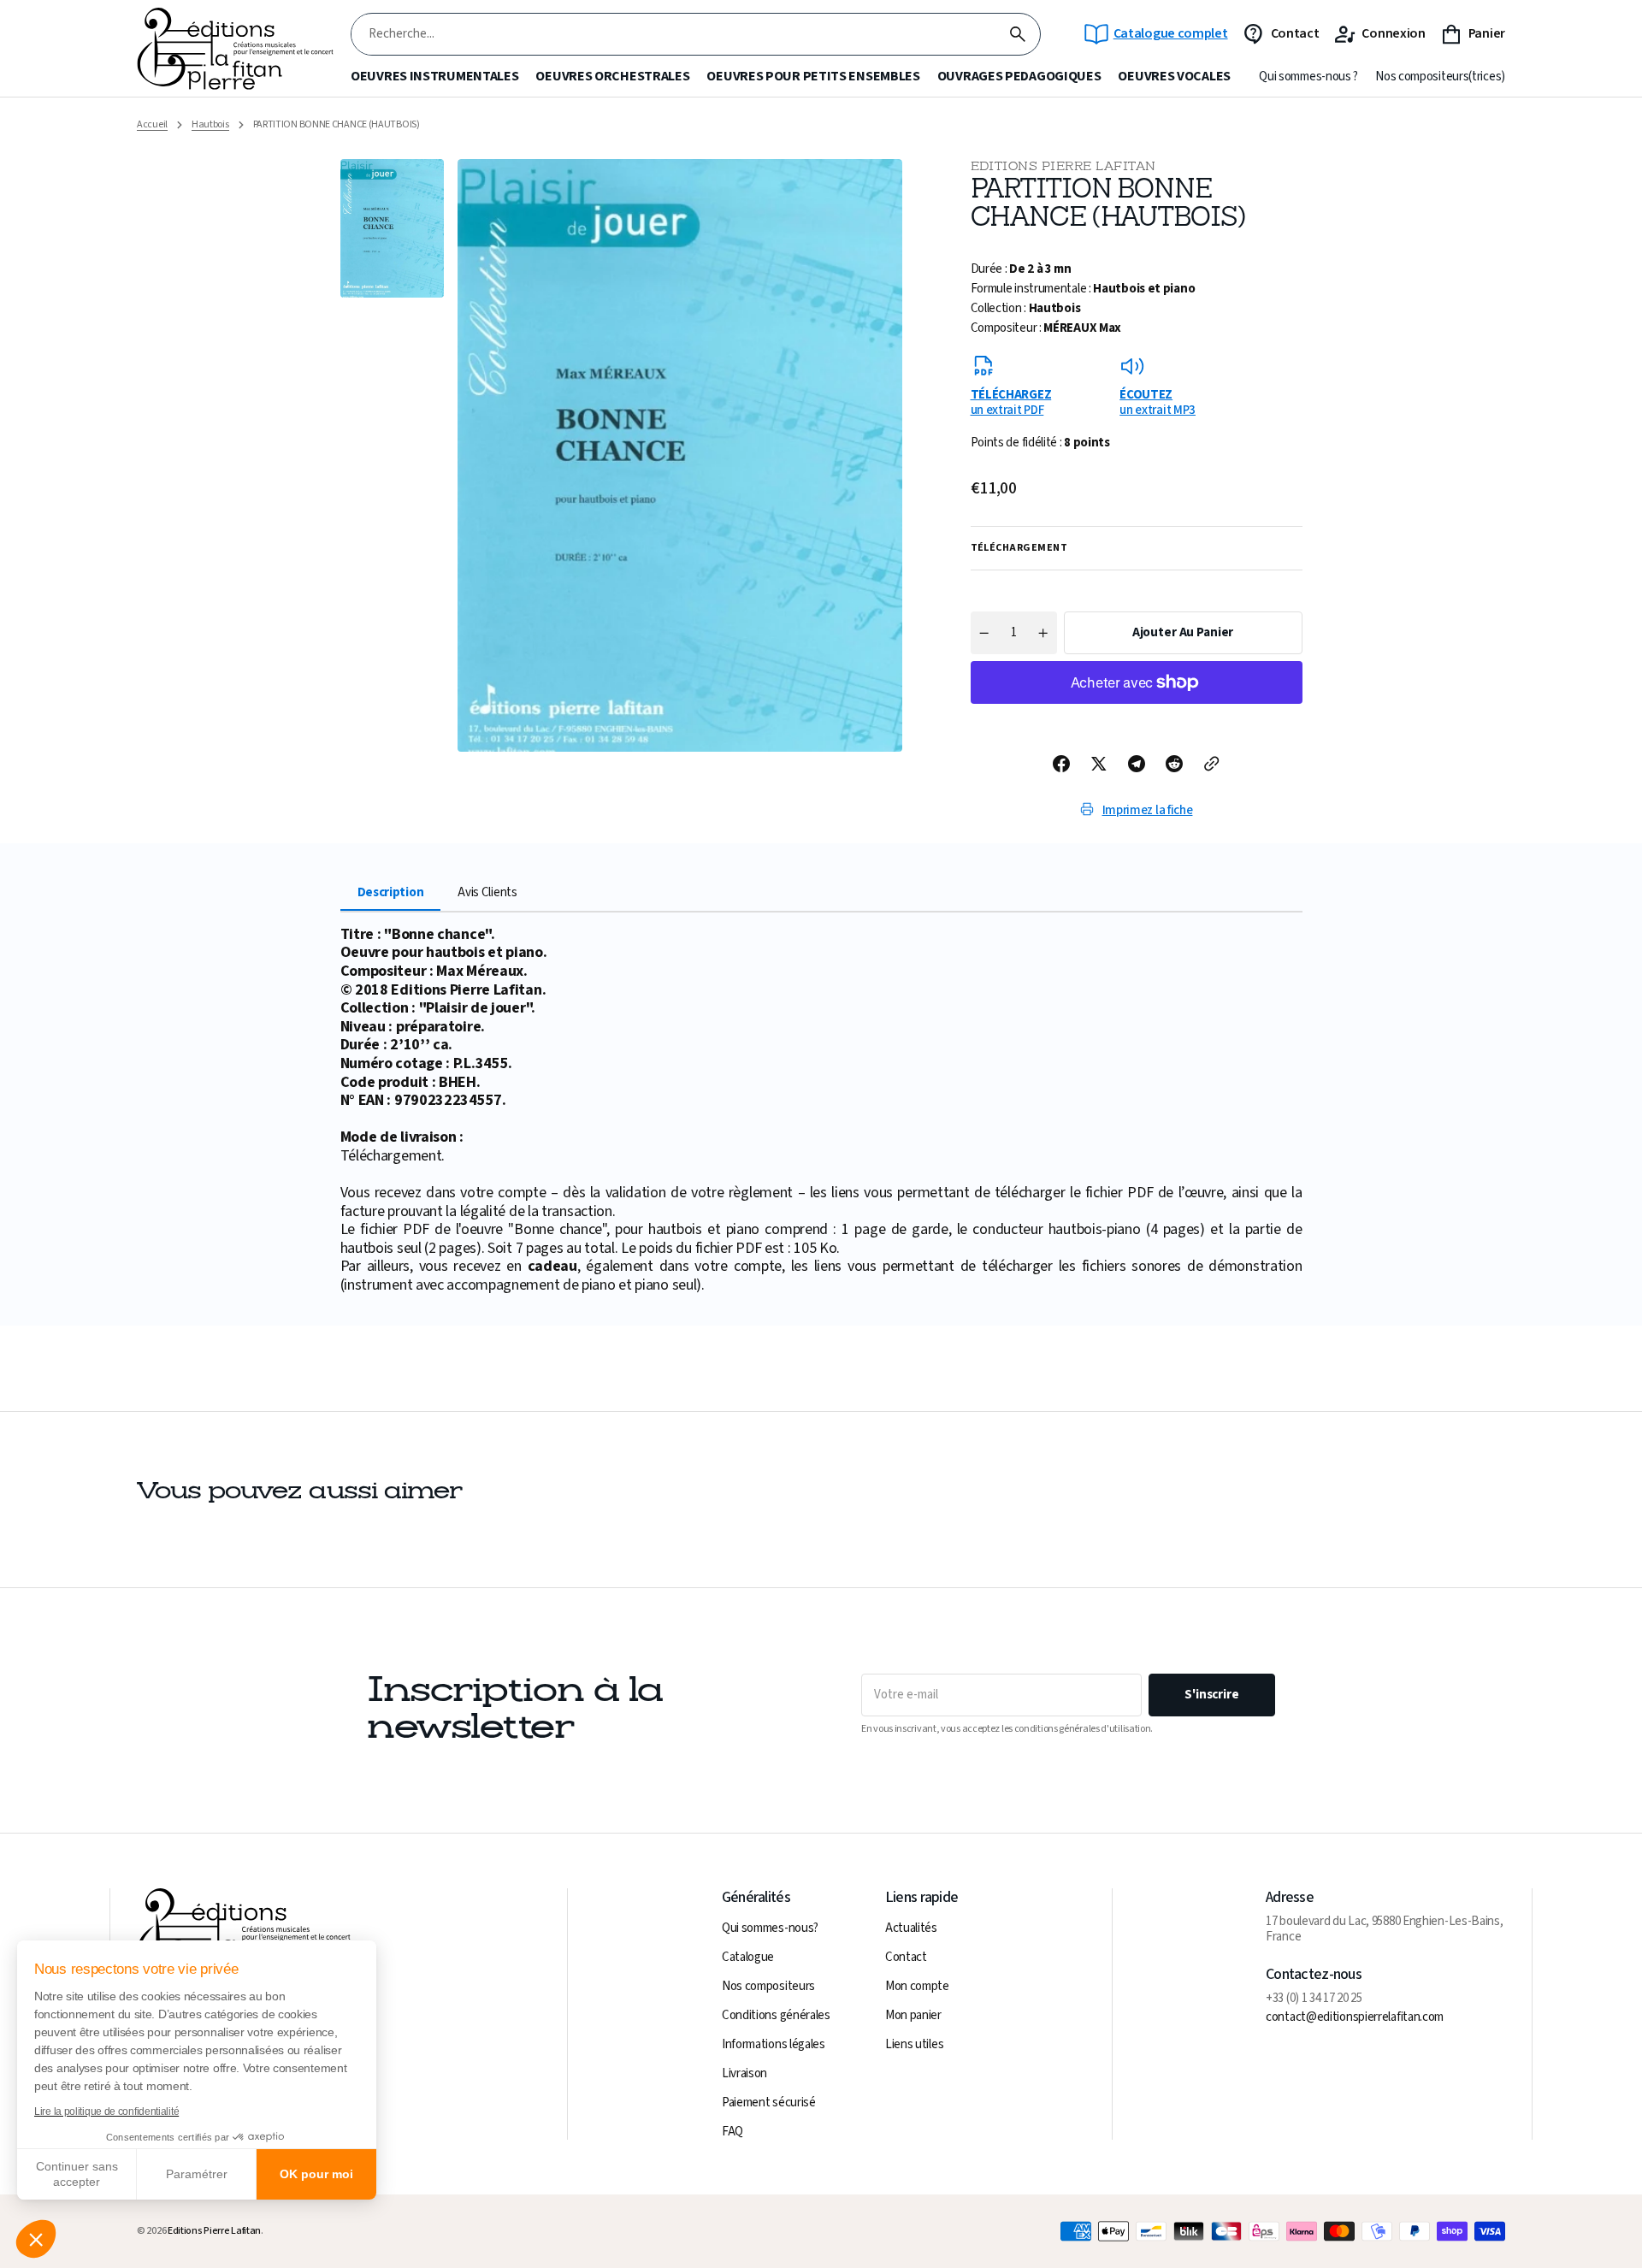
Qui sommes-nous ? (1308, 77)
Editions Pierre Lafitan (214, 2231)
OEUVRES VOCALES (1174, 77)
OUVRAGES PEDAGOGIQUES (1019, 77)
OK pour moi (316, 2174)
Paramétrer (197, 2174)
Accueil (152, 125)
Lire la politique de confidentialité (106, 2111)
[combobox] (673, 35)
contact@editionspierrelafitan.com (1355, 2017)
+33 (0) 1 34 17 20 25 (1314, 1999)
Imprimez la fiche (1148, 810)
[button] (36, 2239)
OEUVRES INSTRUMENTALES (434, 77)
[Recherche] (1018, 34)
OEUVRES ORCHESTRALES (612, 77)
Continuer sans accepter (77, 2174)
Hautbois (210, 125)
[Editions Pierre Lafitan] (235, 49)
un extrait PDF (1011, 402)
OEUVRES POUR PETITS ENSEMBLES (813, 77)
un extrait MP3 (1158, 402)
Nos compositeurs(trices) (1440, 77)
